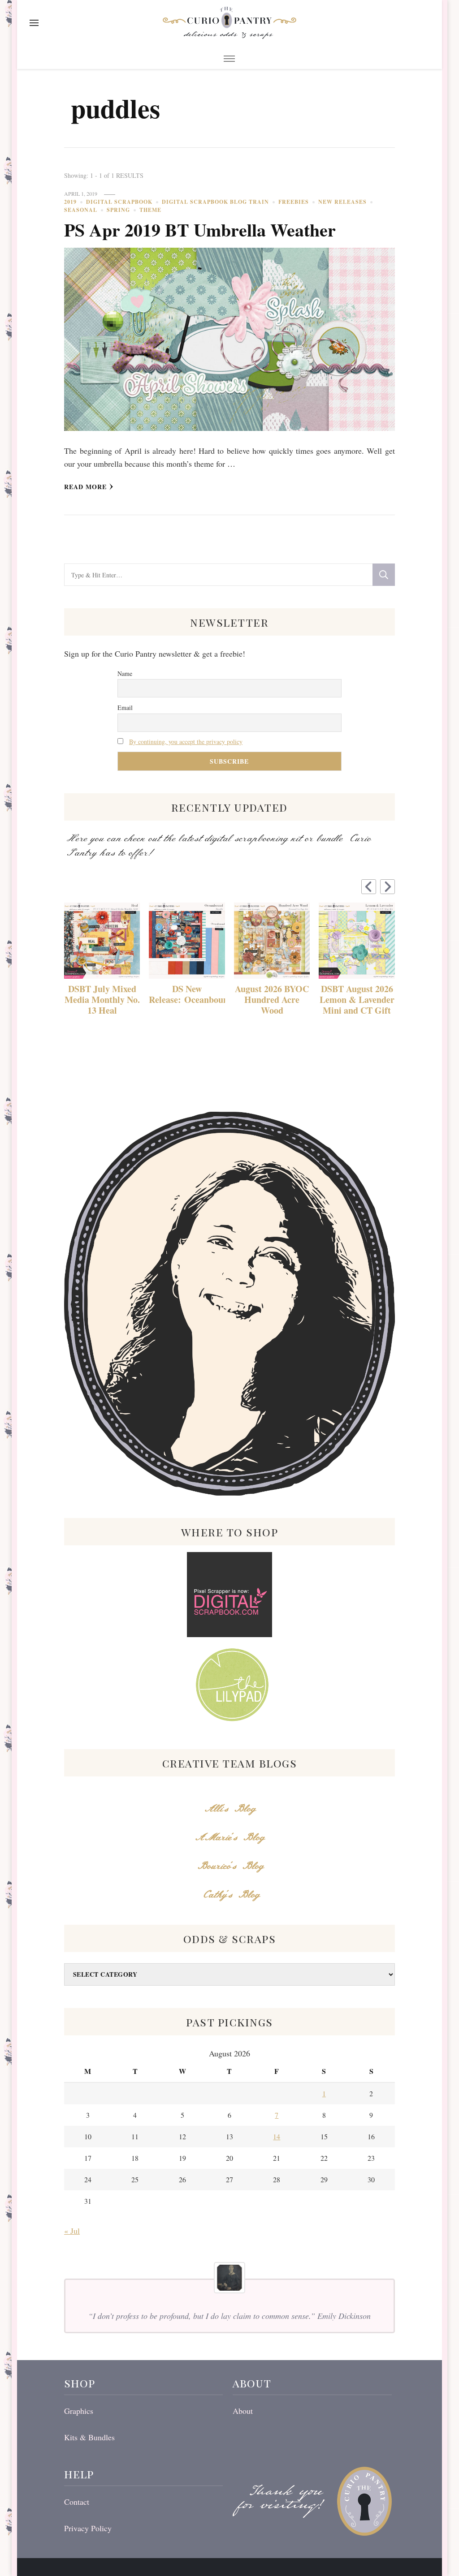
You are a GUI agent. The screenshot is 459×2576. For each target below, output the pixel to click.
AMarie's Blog (229, 1838)
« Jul (72, 2231)
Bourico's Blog (229, 1866)
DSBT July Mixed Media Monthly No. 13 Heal (102, 1000)
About (243, 2411)
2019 (70, 202)
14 (277, 2136)
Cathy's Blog (229, 1895)
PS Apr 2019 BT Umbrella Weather (200, 230)
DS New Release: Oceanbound (187, 994)
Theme (150, 210)
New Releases (342, 202)
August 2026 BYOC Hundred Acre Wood (272, 1000)
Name (125, 673)
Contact (77, 2502)
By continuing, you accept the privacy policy (186, 742)
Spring (118, 210)
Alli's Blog (229, 1809)
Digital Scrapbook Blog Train (215, 202)
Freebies (294, 202)
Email (125, 707)
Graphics (79, 2411)
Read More (85, 487)
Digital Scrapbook (119, 202)
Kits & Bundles (89, 2437)
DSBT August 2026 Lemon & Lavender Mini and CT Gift (357, 1000)
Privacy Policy (88, 2528)
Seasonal (81, 210)
